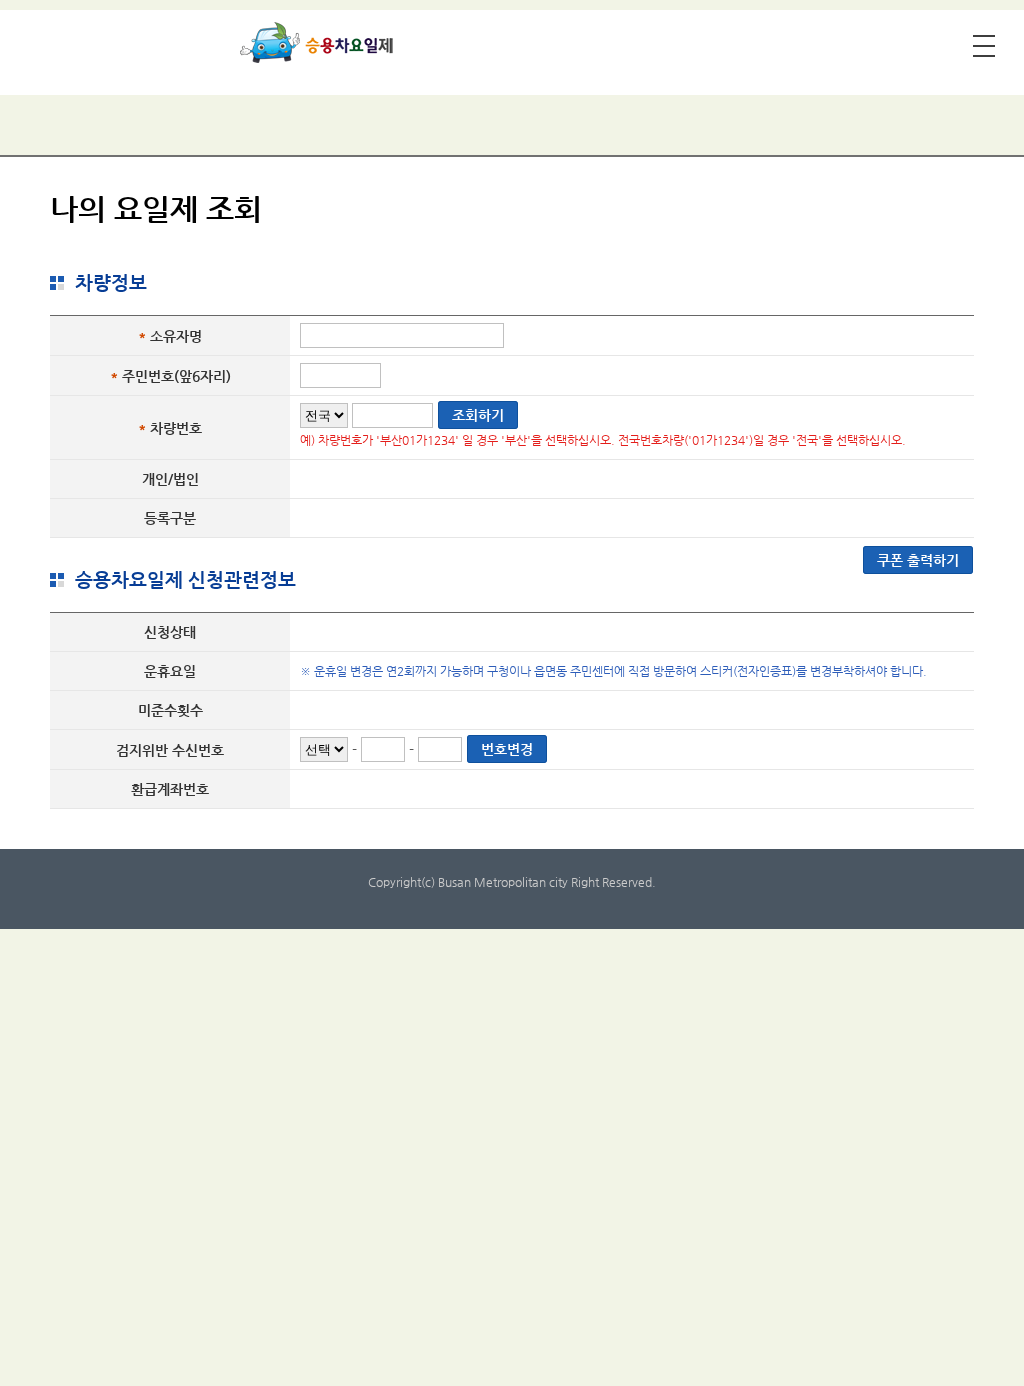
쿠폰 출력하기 (918, 560)
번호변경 (507, 749)
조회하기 (478, 415)
